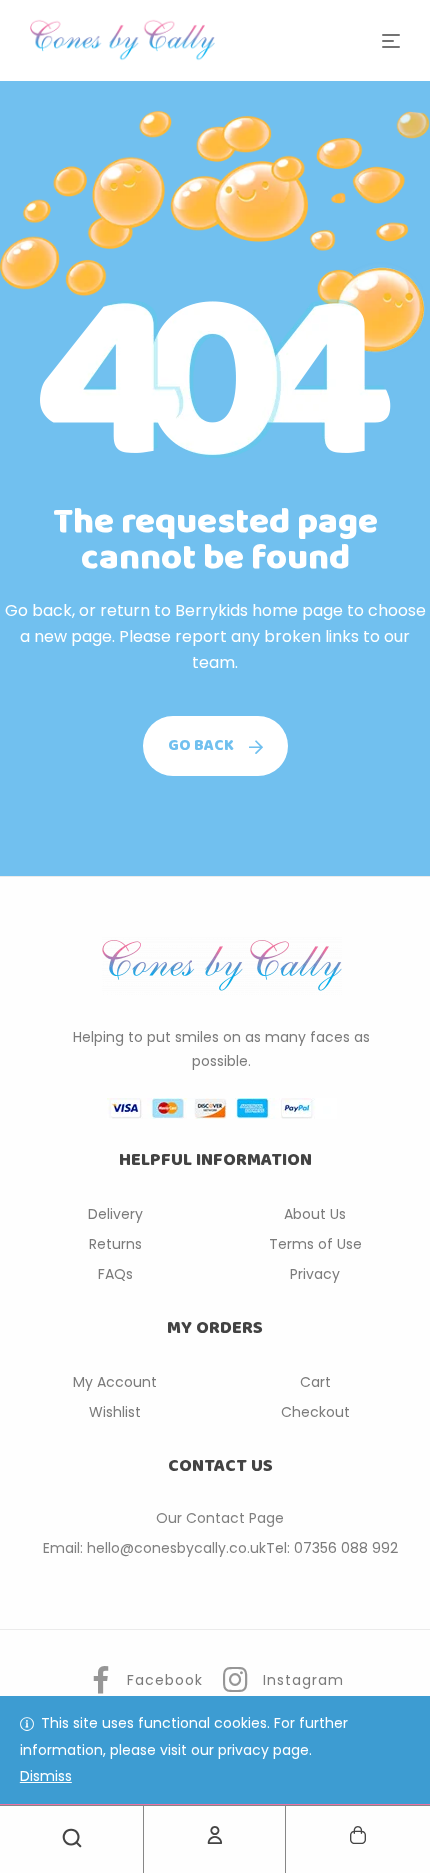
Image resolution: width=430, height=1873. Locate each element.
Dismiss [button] (46, 1776)
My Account (115, 1382)
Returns (115, 1244)
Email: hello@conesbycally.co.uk (154, 1548)
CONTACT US (220, 1466)
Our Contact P (206, 1518)
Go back (201, 745)
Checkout (315, 1412)
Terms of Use (315, 1244)
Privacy (315, 1274)
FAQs (115, 1274)
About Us (315, 1214)
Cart (315, 1382)
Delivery (115, 1214)
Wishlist (115, 1412)
